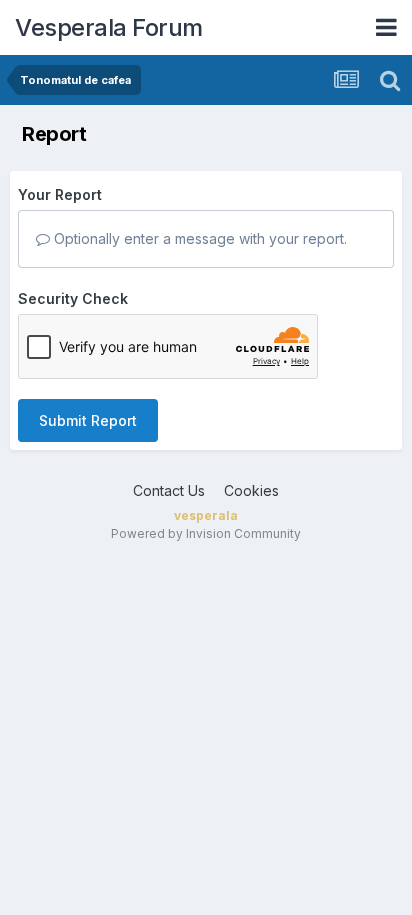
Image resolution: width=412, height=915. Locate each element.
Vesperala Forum (109, 27)
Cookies (251, 490)
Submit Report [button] (88, 420)
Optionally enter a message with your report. (198, 238)
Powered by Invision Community (206, 533)
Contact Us (169, 490)
